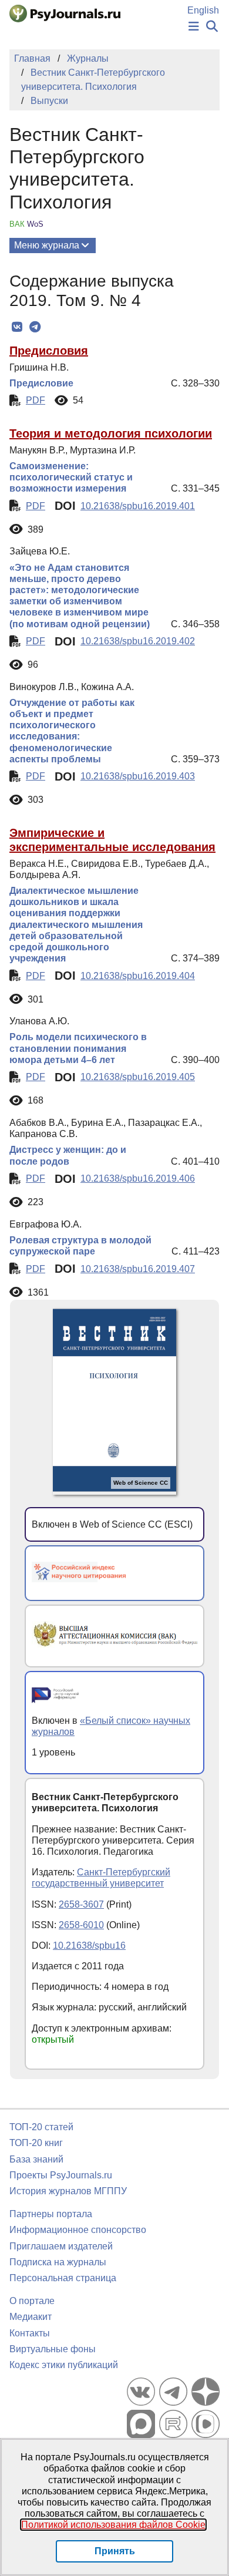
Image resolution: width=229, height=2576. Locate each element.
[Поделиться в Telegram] (35, 327)
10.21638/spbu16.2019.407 (138, 1269)
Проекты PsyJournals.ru (61, 2175)
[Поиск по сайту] (212, 27)
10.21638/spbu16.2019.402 (138, 641)
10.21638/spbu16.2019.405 (138, 1077)
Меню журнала (47, 245)
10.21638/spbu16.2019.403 (138, 776)
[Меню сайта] (194, 27)
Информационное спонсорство (78, 2230)
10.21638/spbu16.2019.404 (138, 976)
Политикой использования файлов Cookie (113, 2525)
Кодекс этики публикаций (64, 2365)
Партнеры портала (51, 2214)
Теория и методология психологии (111, 433)
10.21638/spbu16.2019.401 (138, 506)
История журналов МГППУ (68, 2191)
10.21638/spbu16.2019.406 (138, 1178)
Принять (115, 2551)
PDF (36, 400)
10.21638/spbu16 (89, 1946)
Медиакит (31, 2317)
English (203, 10)
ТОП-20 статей (41, 2127)
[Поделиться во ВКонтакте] (17, 327)
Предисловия (49, 351)
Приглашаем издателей (61, 2246)
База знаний (36, 2159)
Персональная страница (63, 2278)
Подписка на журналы (58, 2262)
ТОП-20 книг (36, 2143)
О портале (32, 2301)
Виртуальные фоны (53, 2349)
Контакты (30, 2333)
